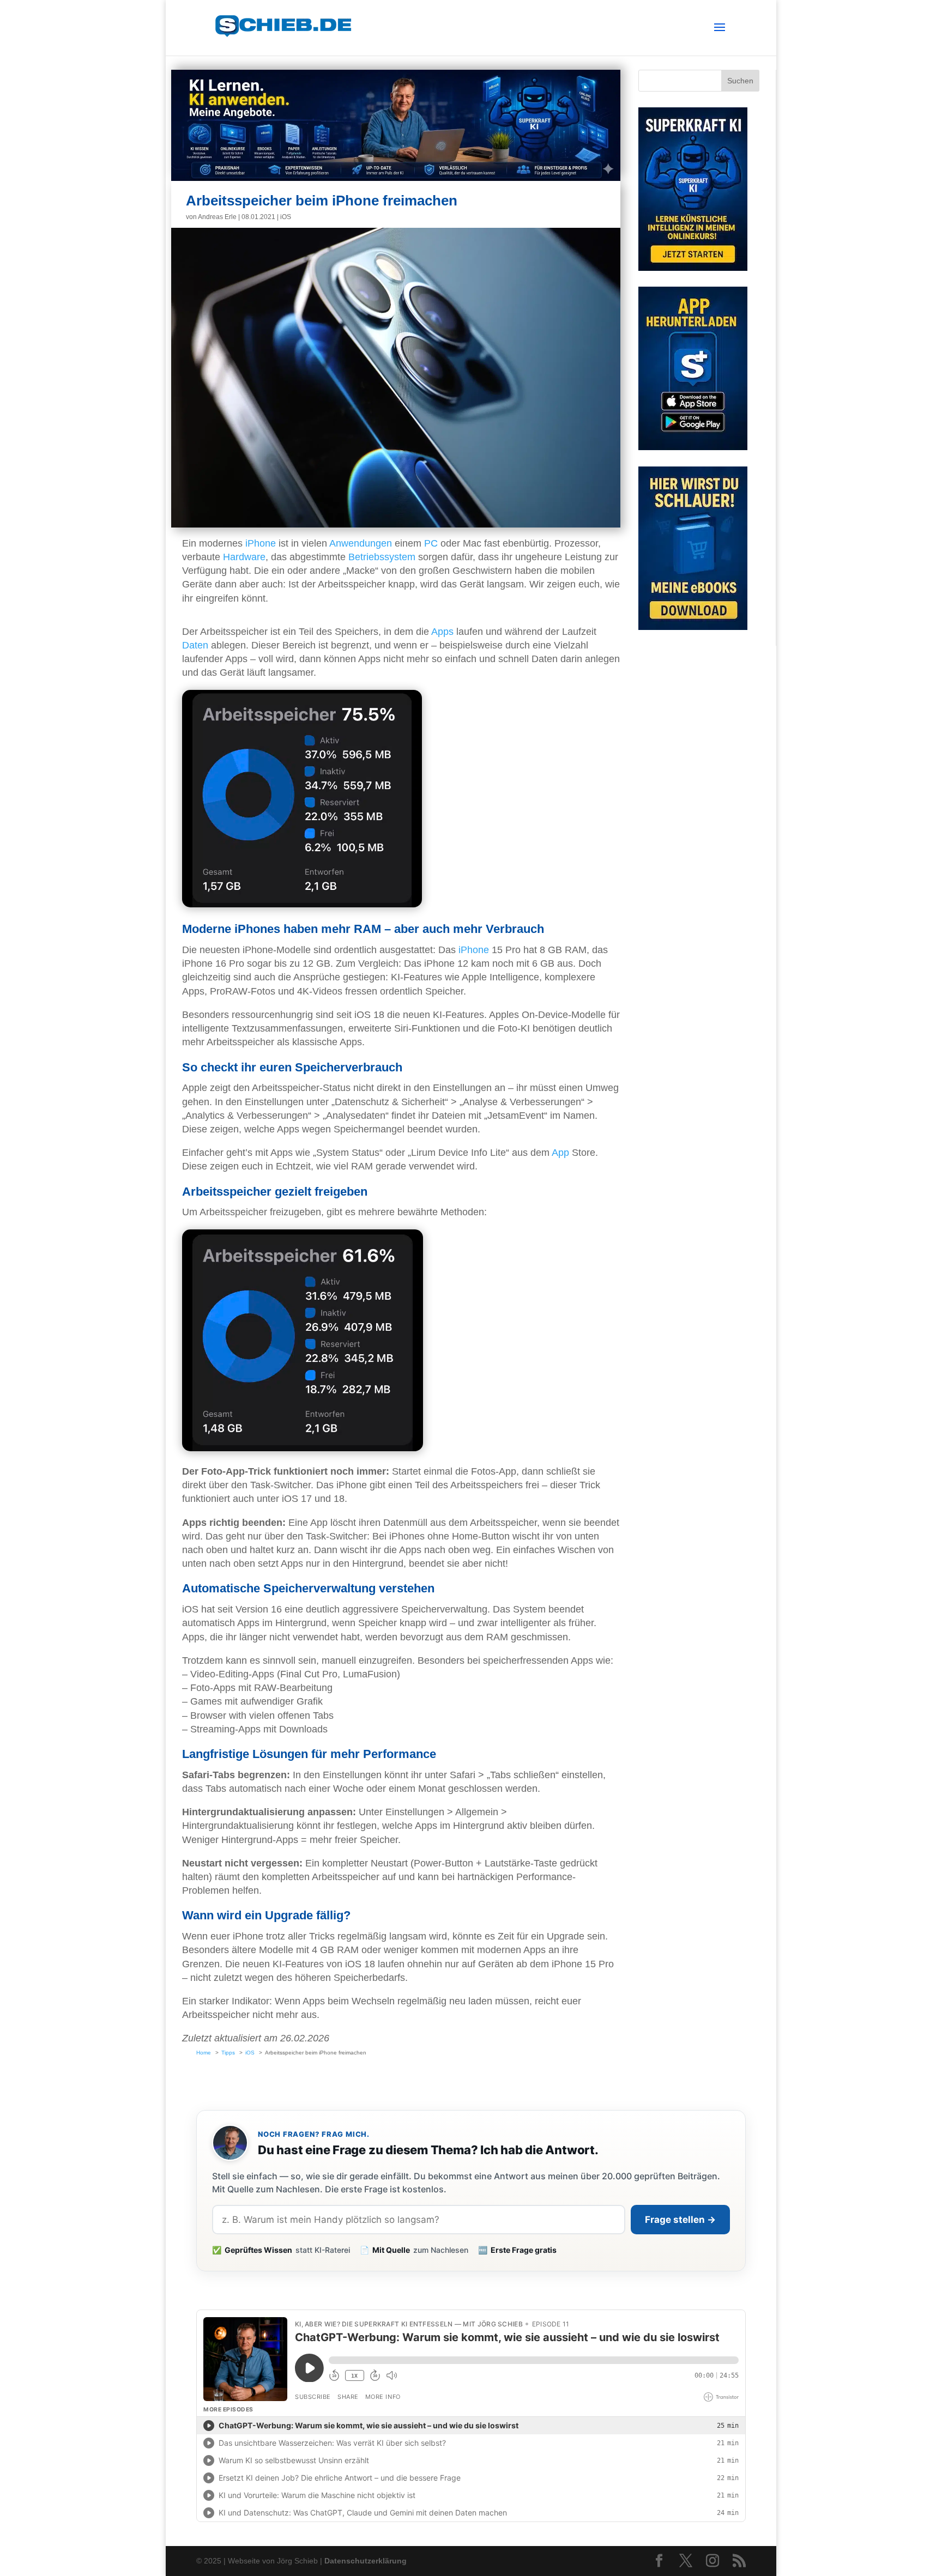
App (560, 1153)
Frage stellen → (680, 2220)
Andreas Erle (217, 217)
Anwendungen (361, 543)
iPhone (261, 543)
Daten (195, 645)
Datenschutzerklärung (366, 2561)
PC (431, 543)
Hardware (244, 557)
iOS (286, 217)
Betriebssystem (382, 557)
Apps (442, 632)
